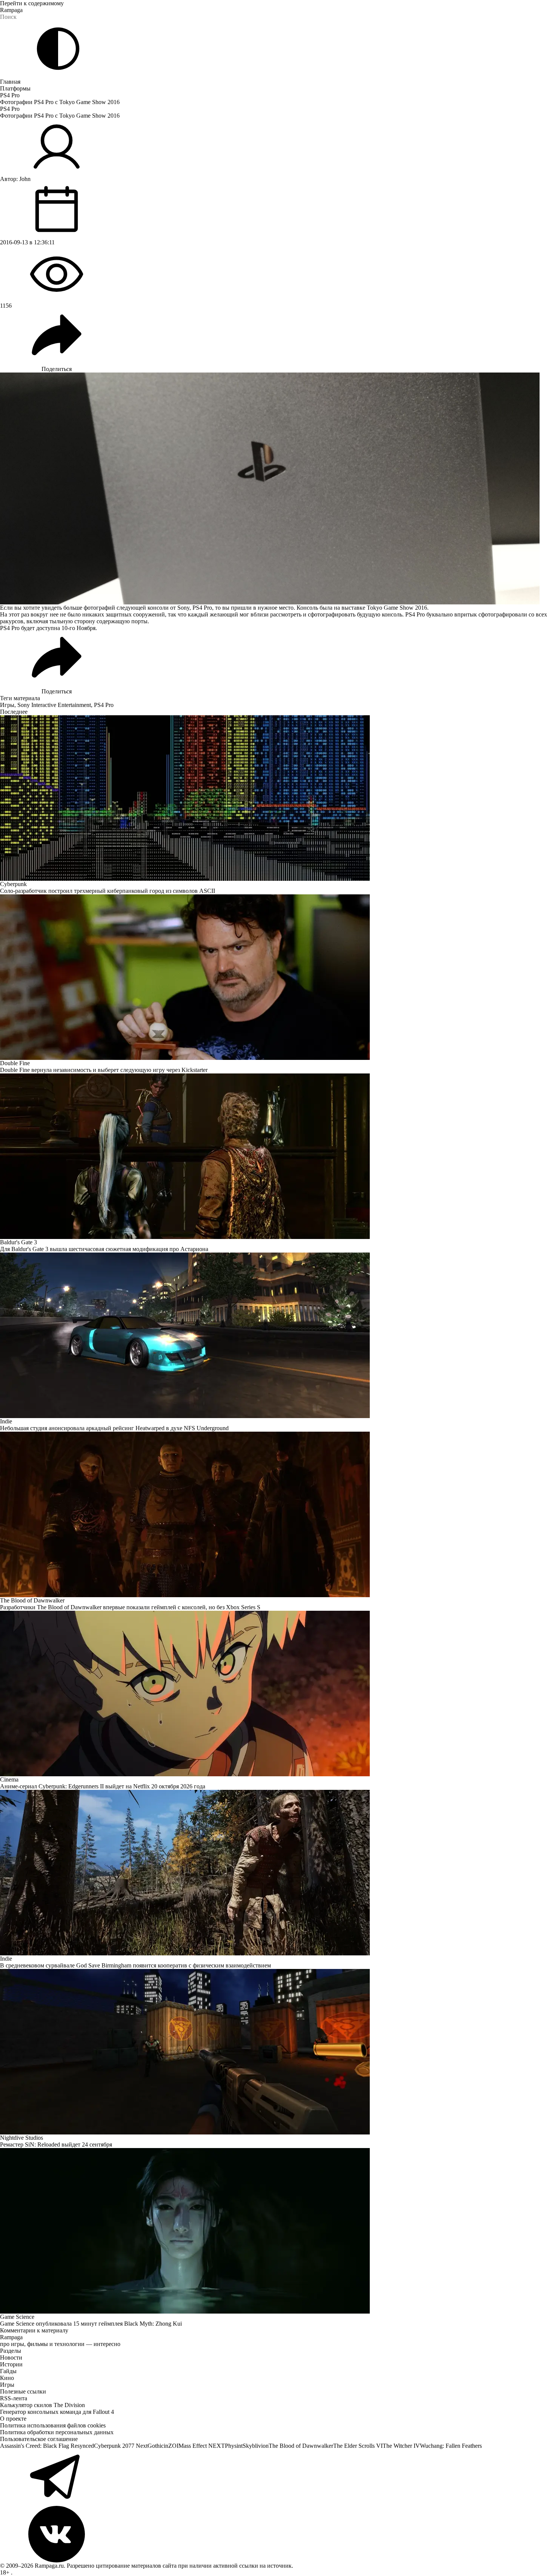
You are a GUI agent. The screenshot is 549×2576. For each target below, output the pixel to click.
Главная (10, 82)
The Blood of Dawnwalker (301, 2446)
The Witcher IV (401, 2446)
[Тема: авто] (58, 49)
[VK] (274, 2534)
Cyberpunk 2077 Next (121, 2446)
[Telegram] (274, 2478)
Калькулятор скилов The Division (42, 2405)
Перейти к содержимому (32, 3)
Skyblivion (256, 2446)
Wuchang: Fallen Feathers (451, 2446)
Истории (11, 2364)
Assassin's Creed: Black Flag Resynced (47, 2446)
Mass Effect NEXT (202, 2446)
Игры (7, 705)
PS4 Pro (10, 95)
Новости (11, 2357)
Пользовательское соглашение (39, 2439)
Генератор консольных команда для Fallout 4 (57, 2412)
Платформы (15, 88)
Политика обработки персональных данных (57, 2432)
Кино (7, 2378)
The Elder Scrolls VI (358, 2446)
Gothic (156, 2446)
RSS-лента (14, 2398)
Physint (234, 2446)
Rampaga (11, 10)
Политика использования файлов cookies (53, 2425)
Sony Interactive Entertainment (54, 705)
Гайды (8, 2371)
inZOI (171, 2446)
